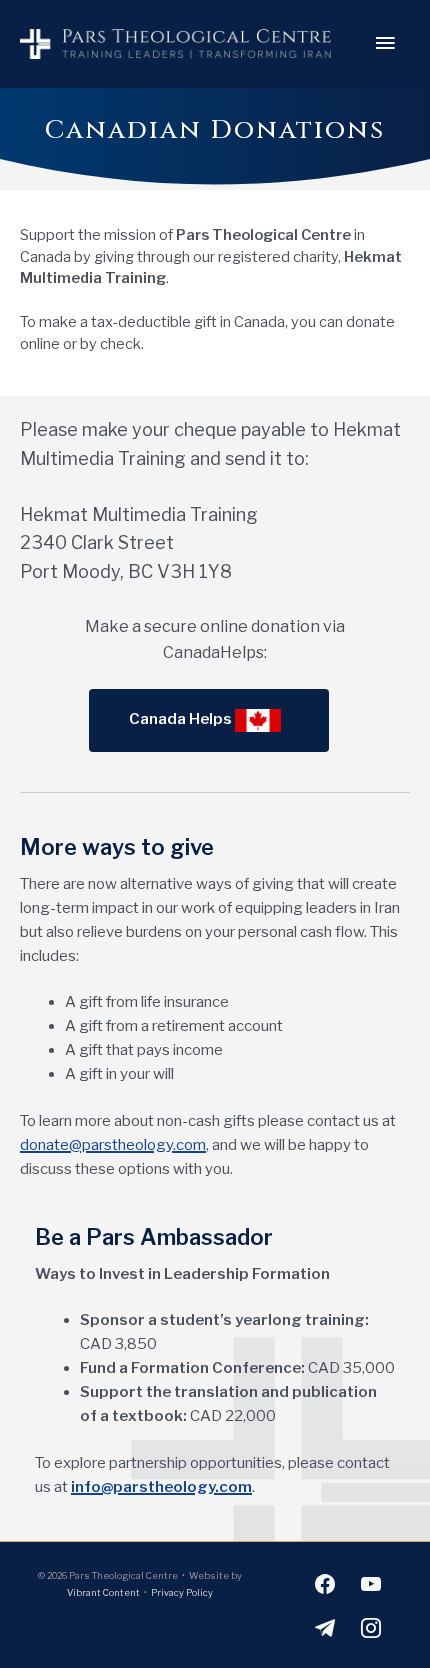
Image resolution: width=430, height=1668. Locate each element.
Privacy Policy (182, 1592)
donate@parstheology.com (113, 1145)
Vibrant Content (103, 1592)
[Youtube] (371, 1582)
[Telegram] (325, 1626)
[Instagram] (371, 1626)
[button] (209, 720)
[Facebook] (325, 1582)
